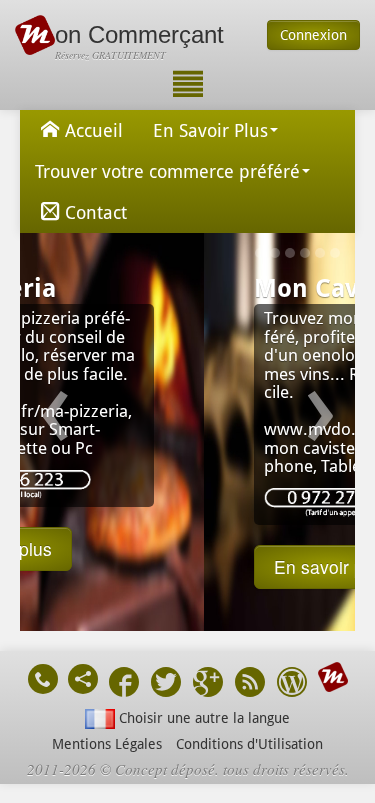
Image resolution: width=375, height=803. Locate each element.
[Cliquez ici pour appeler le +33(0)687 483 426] (43, 679)
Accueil (94, 130)
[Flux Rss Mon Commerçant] (250, 684)
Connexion (313, 35)
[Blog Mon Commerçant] (292, 684)
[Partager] (83, 679)
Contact (96, 212)
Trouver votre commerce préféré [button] (167, 171)
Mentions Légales (107, 744)
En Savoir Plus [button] (210, 130)
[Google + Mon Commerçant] (208, 684)
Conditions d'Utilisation (249, 744)
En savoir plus (151, 566)
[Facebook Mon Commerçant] (124, 684)
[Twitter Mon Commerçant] (166, 684)
